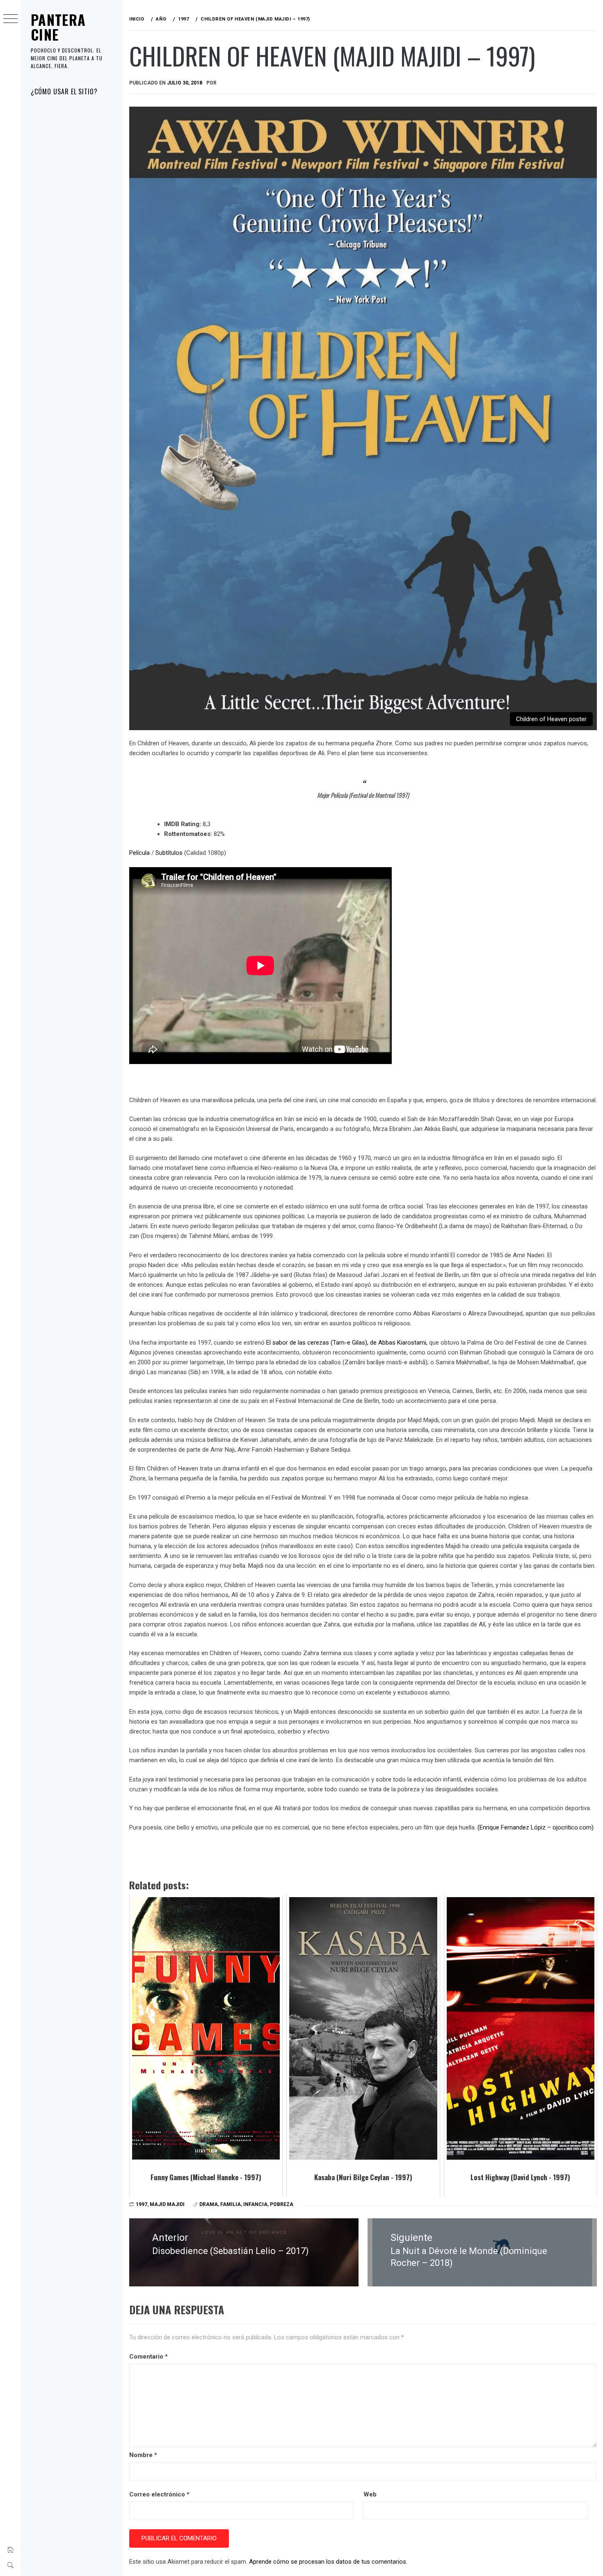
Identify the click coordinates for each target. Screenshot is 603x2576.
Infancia (255, 2204)
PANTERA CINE (58, 27)
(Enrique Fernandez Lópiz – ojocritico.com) (536, 1827)
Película (139, 853)
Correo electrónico (159, 2494)
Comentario (148, 2357)
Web (370, 2494)
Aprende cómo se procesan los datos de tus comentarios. (328, 2562)
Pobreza (282, 2204)
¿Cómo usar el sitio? (64, 91)
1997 (142, 2204)
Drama (209, 2204)
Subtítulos (169, 853)
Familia (231, 2204)
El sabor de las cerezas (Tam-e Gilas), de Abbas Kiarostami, (347, 1343)
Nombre (143, 2455)
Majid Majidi (167, 2204)
